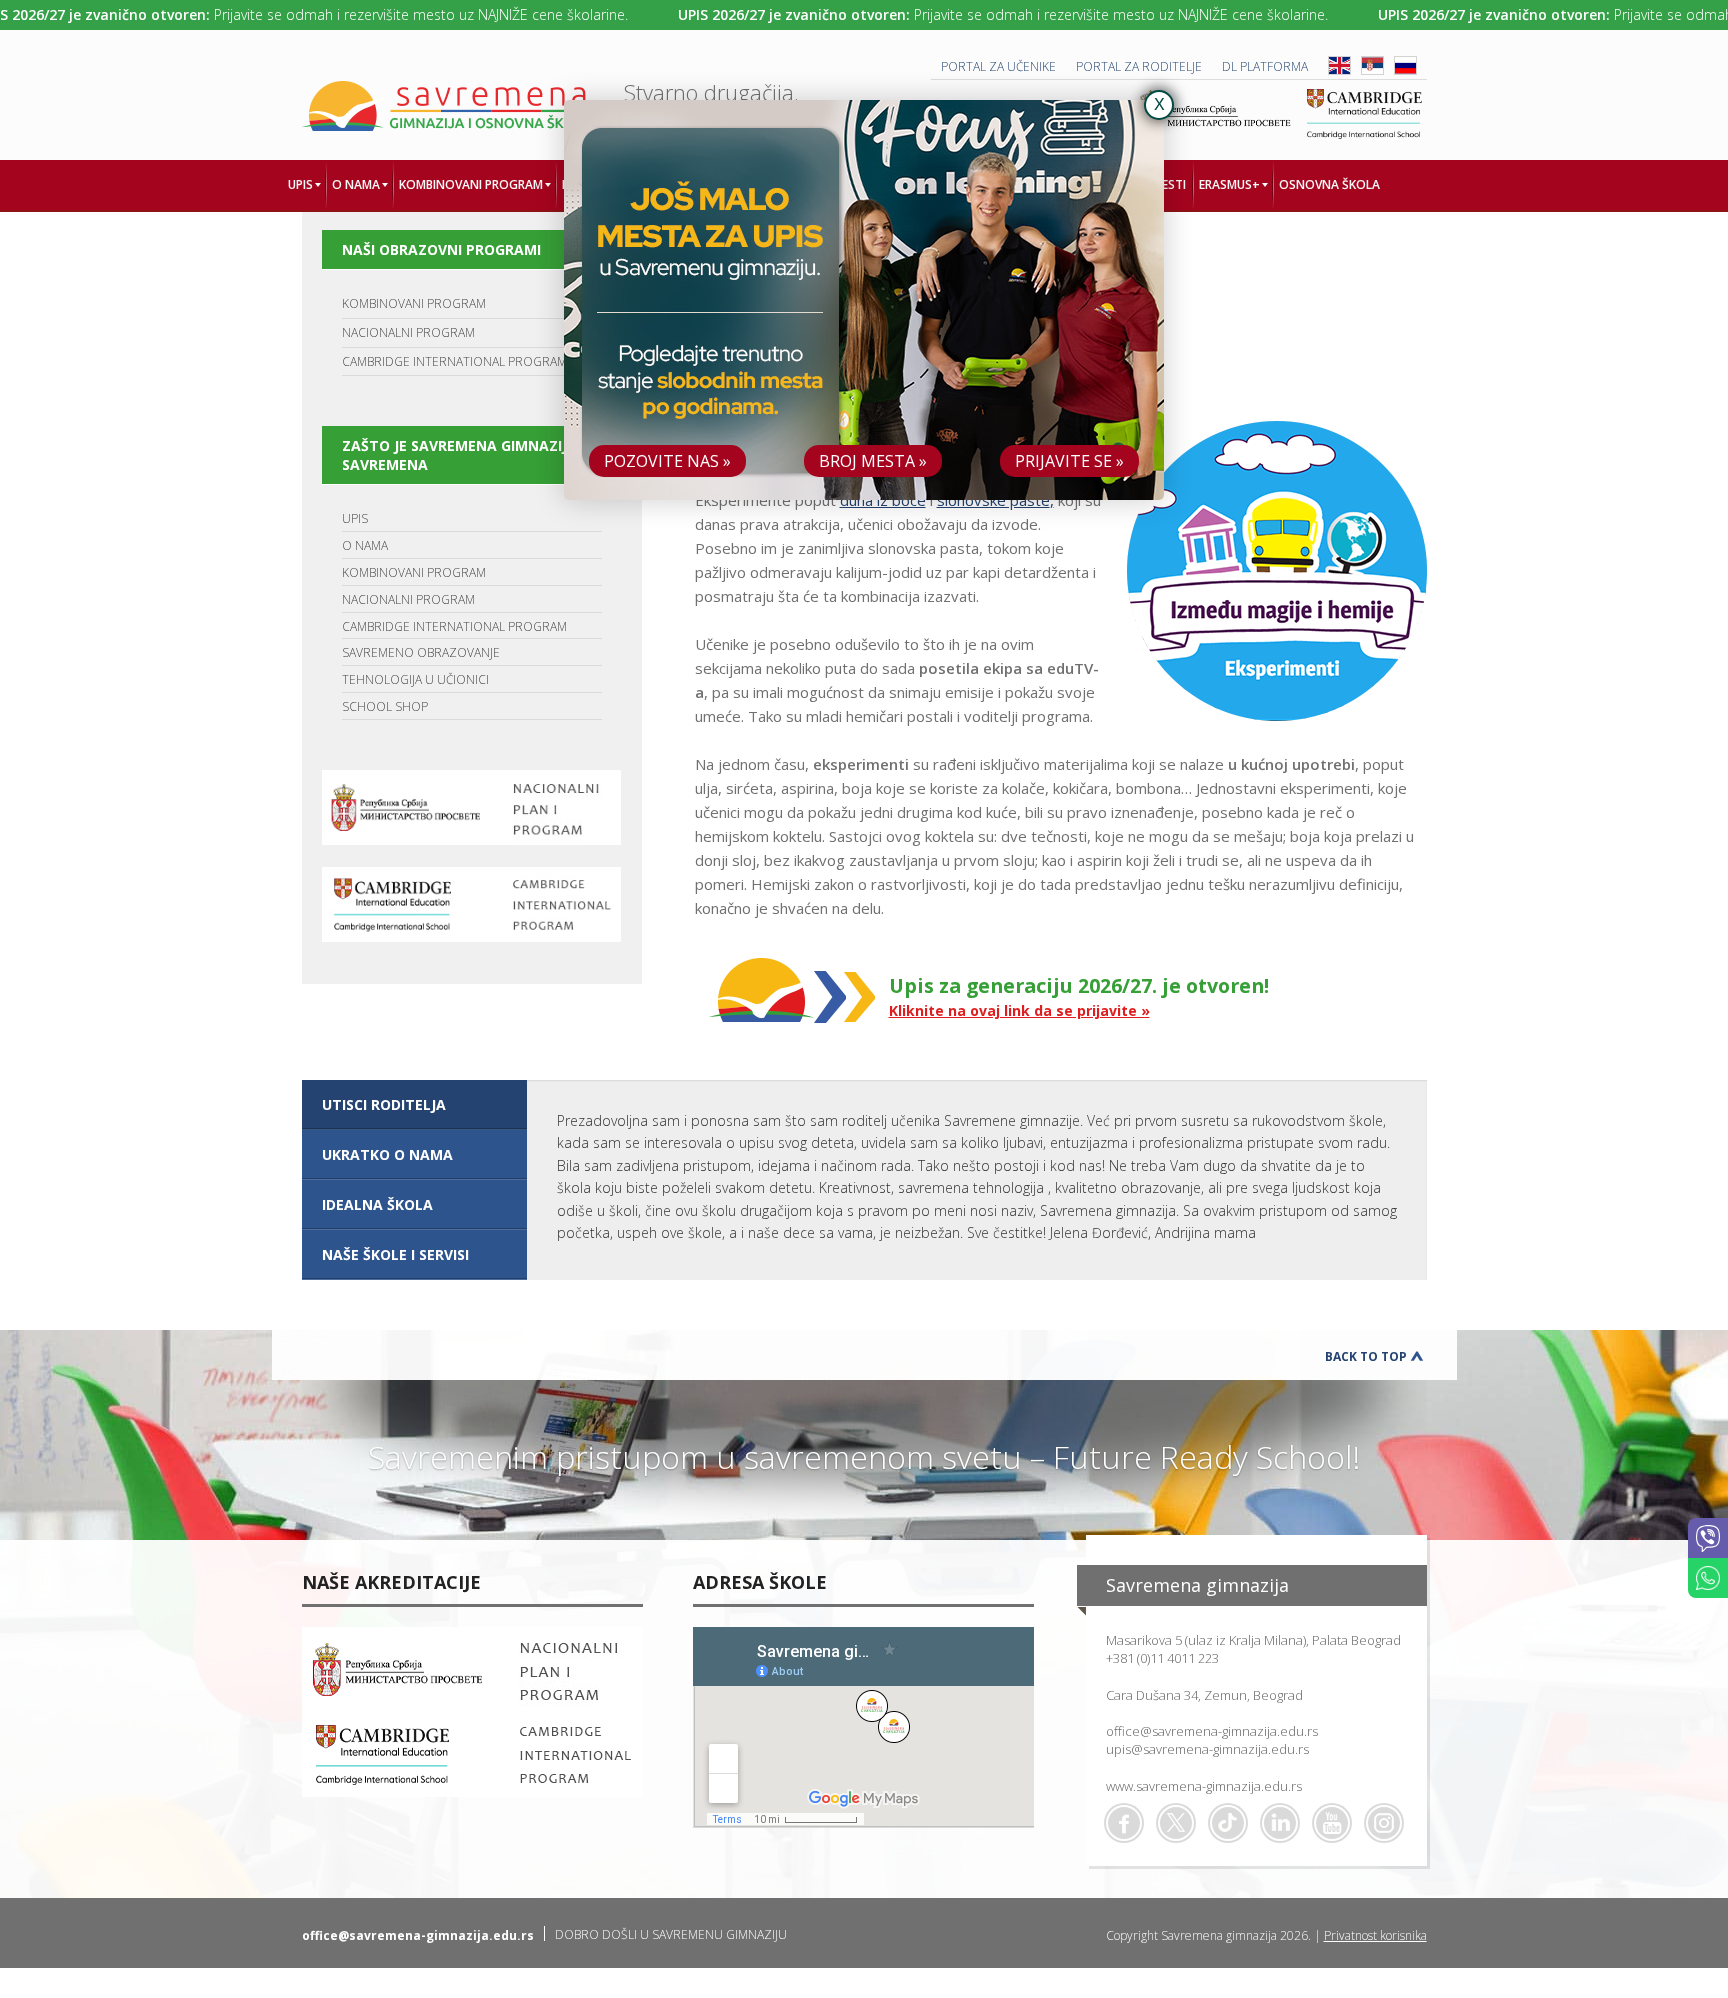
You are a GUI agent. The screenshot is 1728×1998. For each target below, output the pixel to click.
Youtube (1332, 1823)
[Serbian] (1372, 70)
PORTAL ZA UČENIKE (998, 66)
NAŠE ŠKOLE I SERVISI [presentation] (395, 1254)
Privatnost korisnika (1375, 1935)
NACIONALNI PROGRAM (408, 332)
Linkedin (1280, 1823)
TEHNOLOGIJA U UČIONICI (415, 679)
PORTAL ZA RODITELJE (1139, 66)
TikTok (1228, 1823)
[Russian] (1405, 70)
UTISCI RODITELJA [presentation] (384, 1104)
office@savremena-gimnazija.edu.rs (1212, 1731)
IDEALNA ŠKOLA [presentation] (377, 1204)
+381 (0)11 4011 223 (1162, 1658)
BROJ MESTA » (873, 461)
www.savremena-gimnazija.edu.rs (1204, 1786)
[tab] (414, 1105)
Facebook (1124, 1823)
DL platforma (1265, 66)
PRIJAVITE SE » (1069, 461)
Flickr (1384, 1823)
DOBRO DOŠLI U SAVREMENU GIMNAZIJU (671, 1934)
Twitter (1176, 1823)
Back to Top (1366, 1356)
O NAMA (365, 545)
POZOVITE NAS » (667, 461)
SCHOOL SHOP (385, 706)
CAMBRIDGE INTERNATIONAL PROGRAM (454, 361)
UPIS (355, 518)
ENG (1339, 65)
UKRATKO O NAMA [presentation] (387, 1154)
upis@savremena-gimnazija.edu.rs (1207, 1749)
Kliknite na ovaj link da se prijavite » (1019, 1010)
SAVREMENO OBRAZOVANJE (421, 652)
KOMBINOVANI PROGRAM (414, 303)
